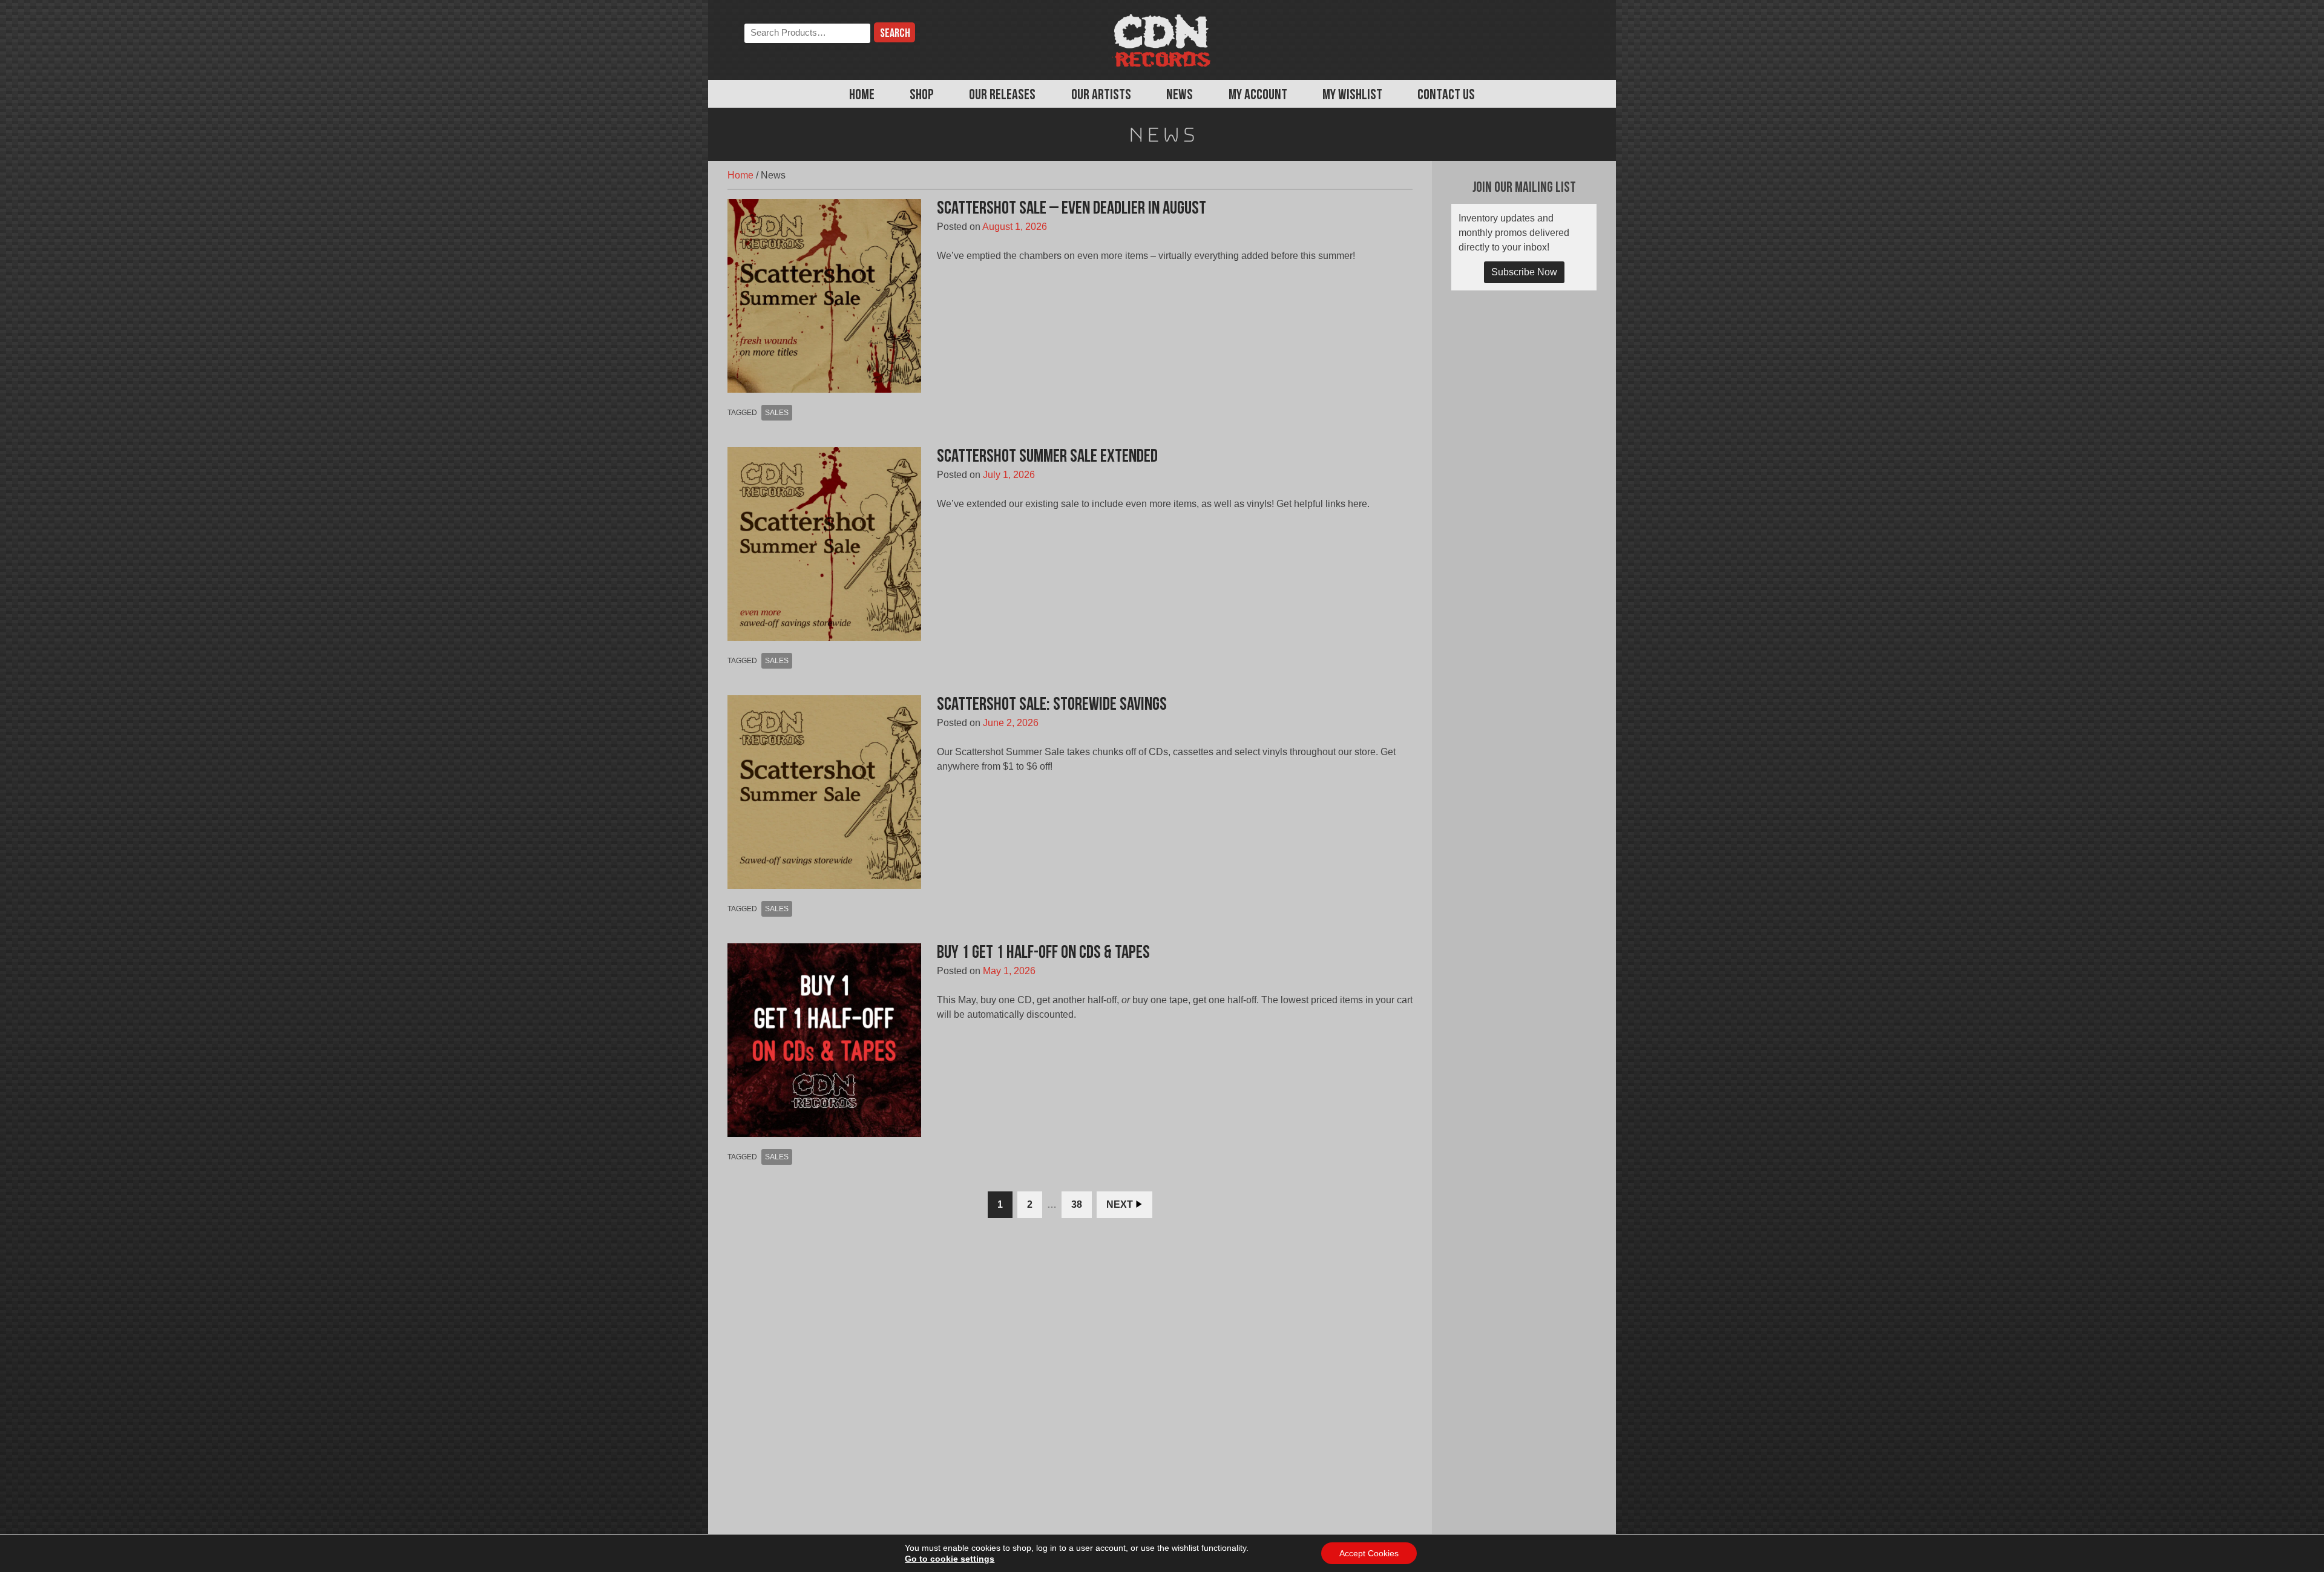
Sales (777, 413)
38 (1077, 1204)
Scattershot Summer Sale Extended (1047, 457)
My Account (1258, 96)
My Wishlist (1352, 96)
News (1180, 96)
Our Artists (1101, 96)
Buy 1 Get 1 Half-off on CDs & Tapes (1043, 953)
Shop (922, 96)
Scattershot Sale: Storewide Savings (1052, 705)
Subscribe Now (1524, 272)
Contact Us (1446, 96)
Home (862, 96)
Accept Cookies (1369, 1553)
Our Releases (1002, 96)
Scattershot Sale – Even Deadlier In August (1072, 209)
